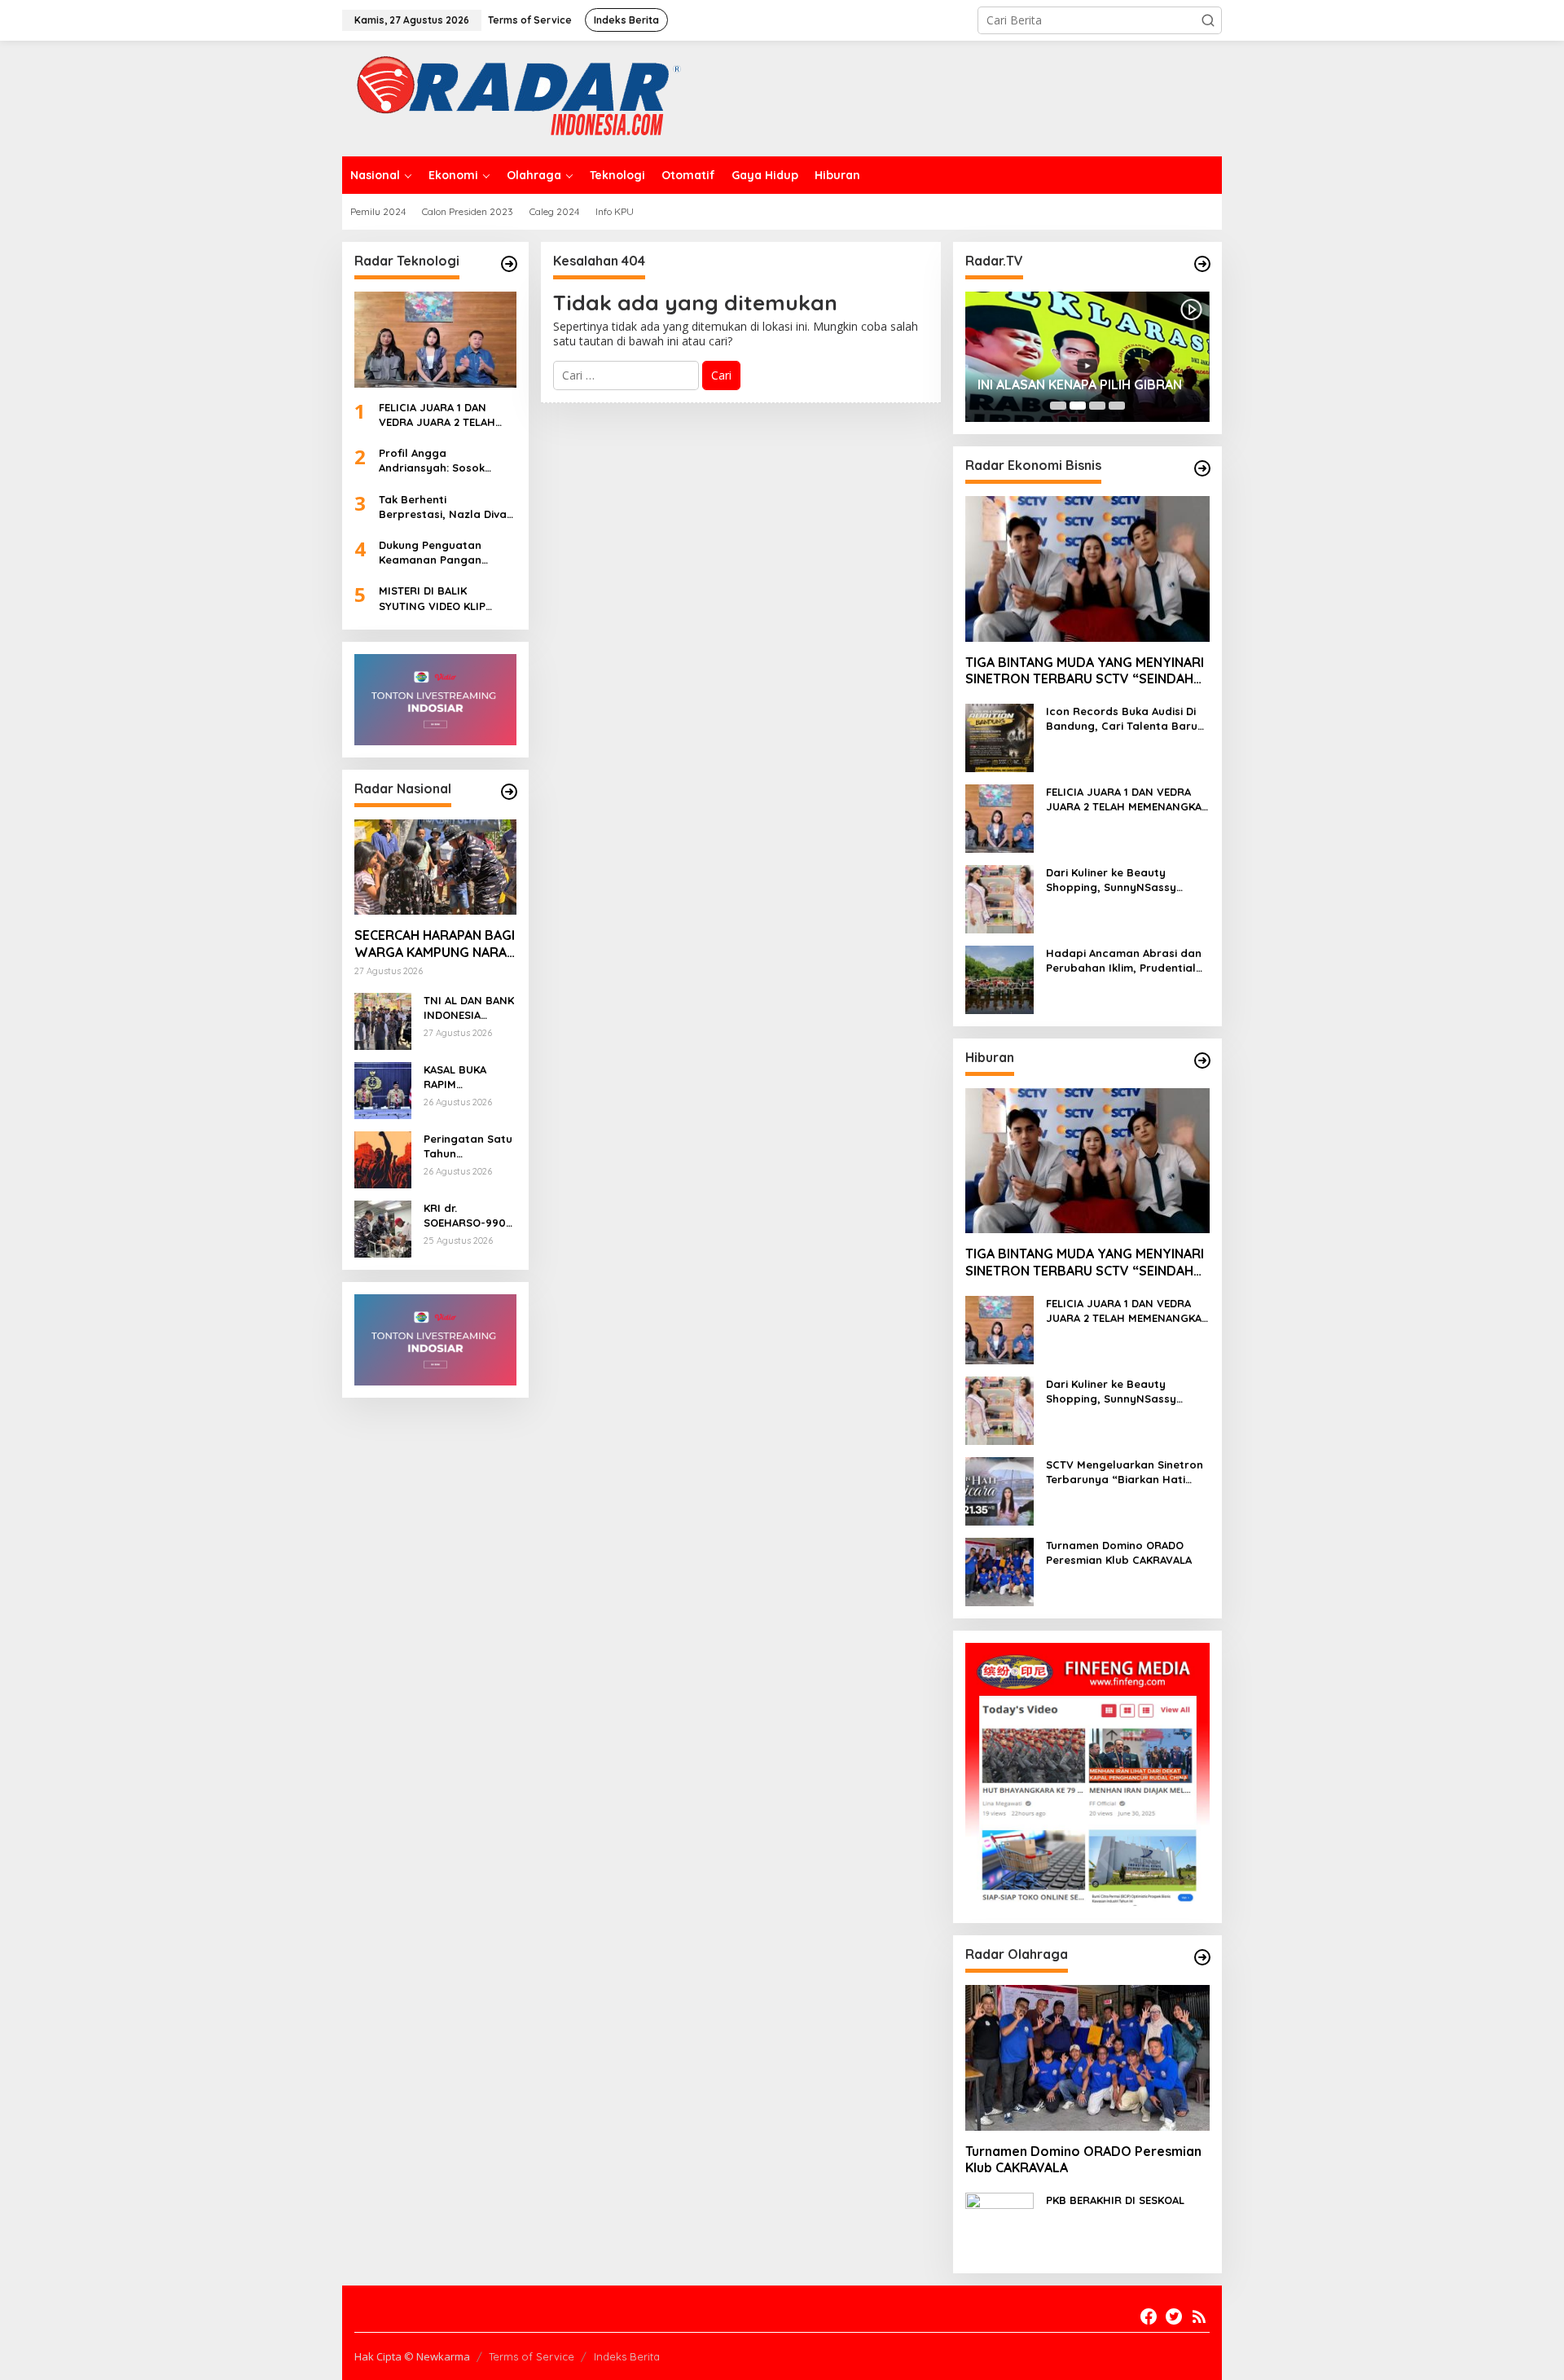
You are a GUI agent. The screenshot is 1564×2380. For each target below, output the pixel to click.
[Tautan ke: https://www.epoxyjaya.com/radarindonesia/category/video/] (1202, 264)
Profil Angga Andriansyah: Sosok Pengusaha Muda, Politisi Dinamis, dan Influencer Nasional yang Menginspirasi (446, 461)
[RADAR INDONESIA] (514, 97)
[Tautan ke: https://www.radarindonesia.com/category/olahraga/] (1202, 1957)
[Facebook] (1149, 2316)
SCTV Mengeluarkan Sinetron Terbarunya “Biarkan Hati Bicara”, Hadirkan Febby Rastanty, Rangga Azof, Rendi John (1125, 1472)
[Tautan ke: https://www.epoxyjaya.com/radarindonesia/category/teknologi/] (509, 264)
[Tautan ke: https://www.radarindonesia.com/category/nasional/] (509, 792)
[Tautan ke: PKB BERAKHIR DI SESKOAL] (999, 2226)
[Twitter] (1174, 2316)
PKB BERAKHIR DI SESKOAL (1115, 2200)
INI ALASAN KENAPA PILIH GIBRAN (1080, 384)
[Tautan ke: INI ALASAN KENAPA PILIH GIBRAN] (1087, 357)
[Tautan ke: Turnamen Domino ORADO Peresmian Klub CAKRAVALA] (999, 1571)
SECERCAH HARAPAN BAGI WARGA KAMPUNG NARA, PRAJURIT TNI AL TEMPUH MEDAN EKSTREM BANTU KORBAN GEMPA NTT (435, 944)
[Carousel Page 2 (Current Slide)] (1078, 406)
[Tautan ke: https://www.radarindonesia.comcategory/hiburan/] (1202, 1060)
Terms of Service (532, 2356)
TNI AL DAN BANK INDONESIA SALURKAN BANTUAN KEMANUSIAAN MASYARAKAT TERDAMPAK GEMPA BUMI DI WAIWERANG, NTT (469, 1008)
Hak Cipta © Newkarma (412, 2356)
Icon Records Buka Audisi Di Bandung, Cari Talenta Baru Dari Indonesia (1122, 719)
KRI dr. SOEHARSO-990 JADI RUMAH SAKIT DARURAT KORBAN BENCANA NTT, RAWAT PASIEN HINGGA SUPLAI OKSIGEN (465, 1216)
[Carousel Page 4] (1117, 406)
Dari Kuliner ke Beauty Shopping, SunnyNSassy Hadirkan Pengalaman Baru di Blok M (1128, 880)
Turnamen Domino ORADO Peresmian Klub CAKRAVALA (1119, 1552)
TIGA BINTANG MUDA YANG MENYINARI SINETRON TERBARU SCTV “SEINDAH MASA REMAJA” (1085, 671)
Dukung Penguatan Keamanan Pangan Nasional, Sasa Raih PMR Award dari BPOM (446, 553)
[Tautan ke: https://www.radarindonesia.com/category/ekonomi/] (1202, 468)
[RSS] (1199, 2316)
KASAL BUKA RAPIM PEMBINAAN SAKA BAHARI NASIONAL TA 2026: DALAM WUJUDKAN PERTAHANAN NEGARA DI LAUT (469, 1077)
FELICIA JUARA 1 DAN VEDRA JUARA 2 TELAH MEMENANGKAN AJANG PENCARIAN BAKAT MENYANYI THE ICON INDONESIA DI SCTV (439, 415)
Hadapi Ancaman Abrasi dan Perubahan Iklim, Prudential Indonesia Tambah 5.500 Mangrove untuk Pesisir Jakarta (1124, 961)
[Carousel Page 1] (1058, 406)
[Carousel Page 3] (1097, 406)
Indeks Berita (627, 2356)
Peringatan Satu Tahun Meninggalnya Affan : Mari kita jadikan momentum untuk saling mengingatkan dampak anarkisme (468, 1146)
